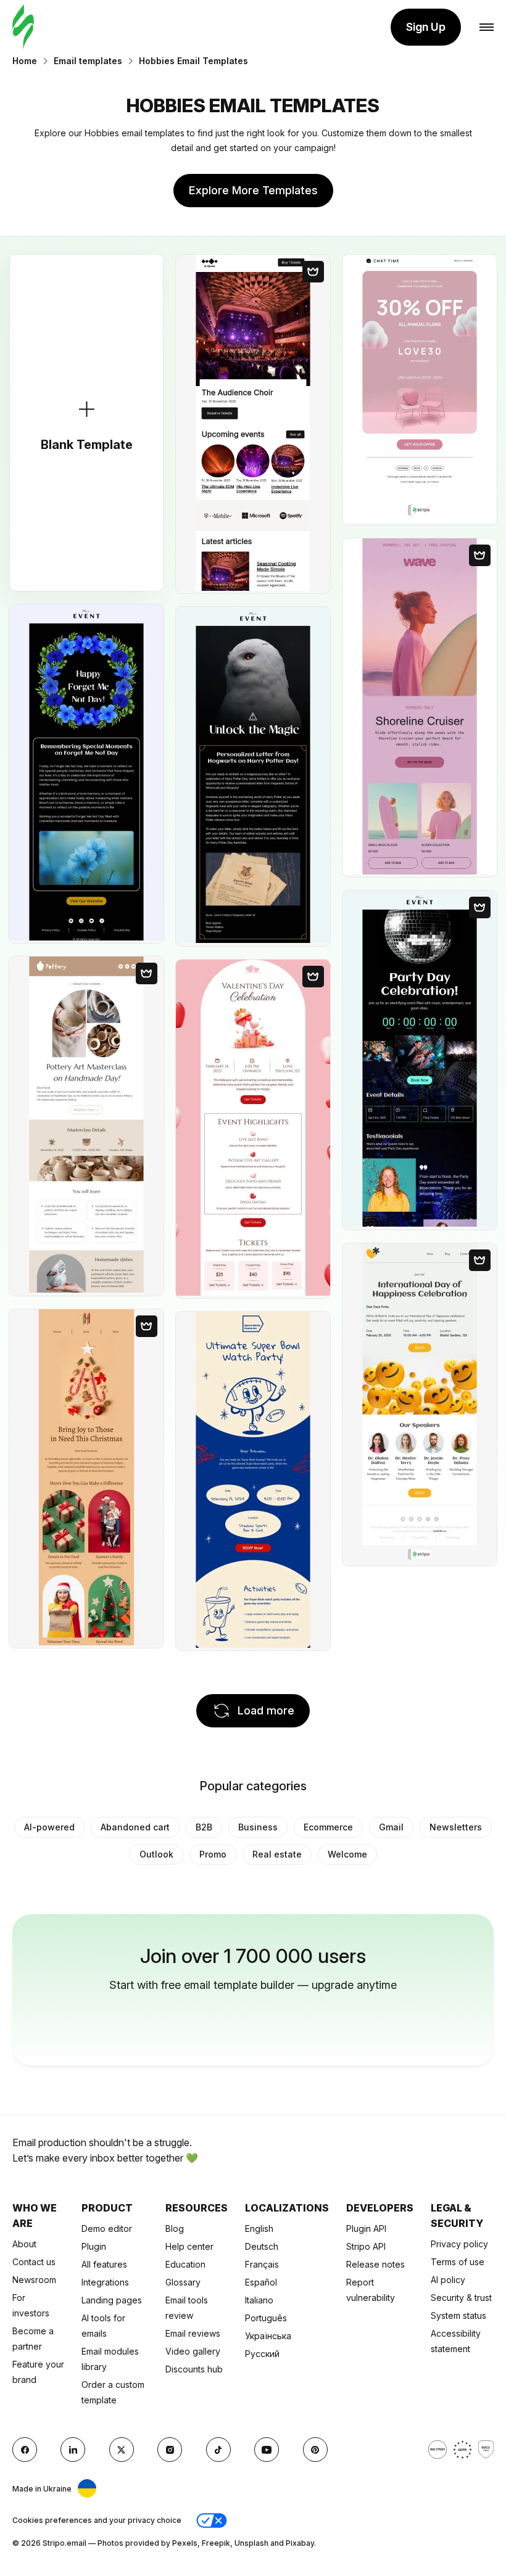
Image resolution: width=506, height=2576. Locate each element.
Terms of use (458, 2262)
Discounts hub (194, 2369)
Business (258, 1827)
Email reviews (193, 2333)
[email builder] (23, 27)
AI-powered (49, 1827)
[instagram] (170, 2450)
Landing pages (112, 2300)
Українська (268, 2336)
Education (185, 2264)
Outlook (156, 1854)
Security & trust (461, 2298)
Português (266, 2318)
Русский (262, 2354)
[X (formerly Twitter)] (122, 2450)
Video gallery (193, 2351)
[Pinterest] (315, 2450)
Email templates (88, 61)
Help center (189, 2246)
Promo (213, 1854)
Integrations (105, 2282)
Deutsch (262, 2246)
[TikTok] (218, 2450)
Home (25, 61)
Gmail (391, 1827)
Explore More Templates (253, 190)
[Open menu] (487, 27)
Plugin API (366, 2228)
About (24, 2244)
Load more (266, 1710)
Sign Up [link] (426, 27)
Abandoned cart (135, 1827)
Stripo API (366, 2246)
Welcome (347, 1854)
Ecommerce (328, 1827)
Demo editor (107, 2228)
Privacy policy (459, 2244)
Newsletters (456, 1827)
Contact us (34, 2262)
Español (261, 2282)
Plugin (94, 2246)
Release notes (375, 2264)
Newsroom (34, 2280)
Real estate (277, 1854)
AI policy (448, 2280)
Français (262, 2264)
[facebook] (25, 2450)
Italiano (259, 2300)
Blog (175, 2228)
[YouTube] (267, 2450)
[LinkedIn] (73, 2450)
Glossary (183, 2282)
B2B (204, 1827)
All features (104, 2264)
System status (458, 2315)
